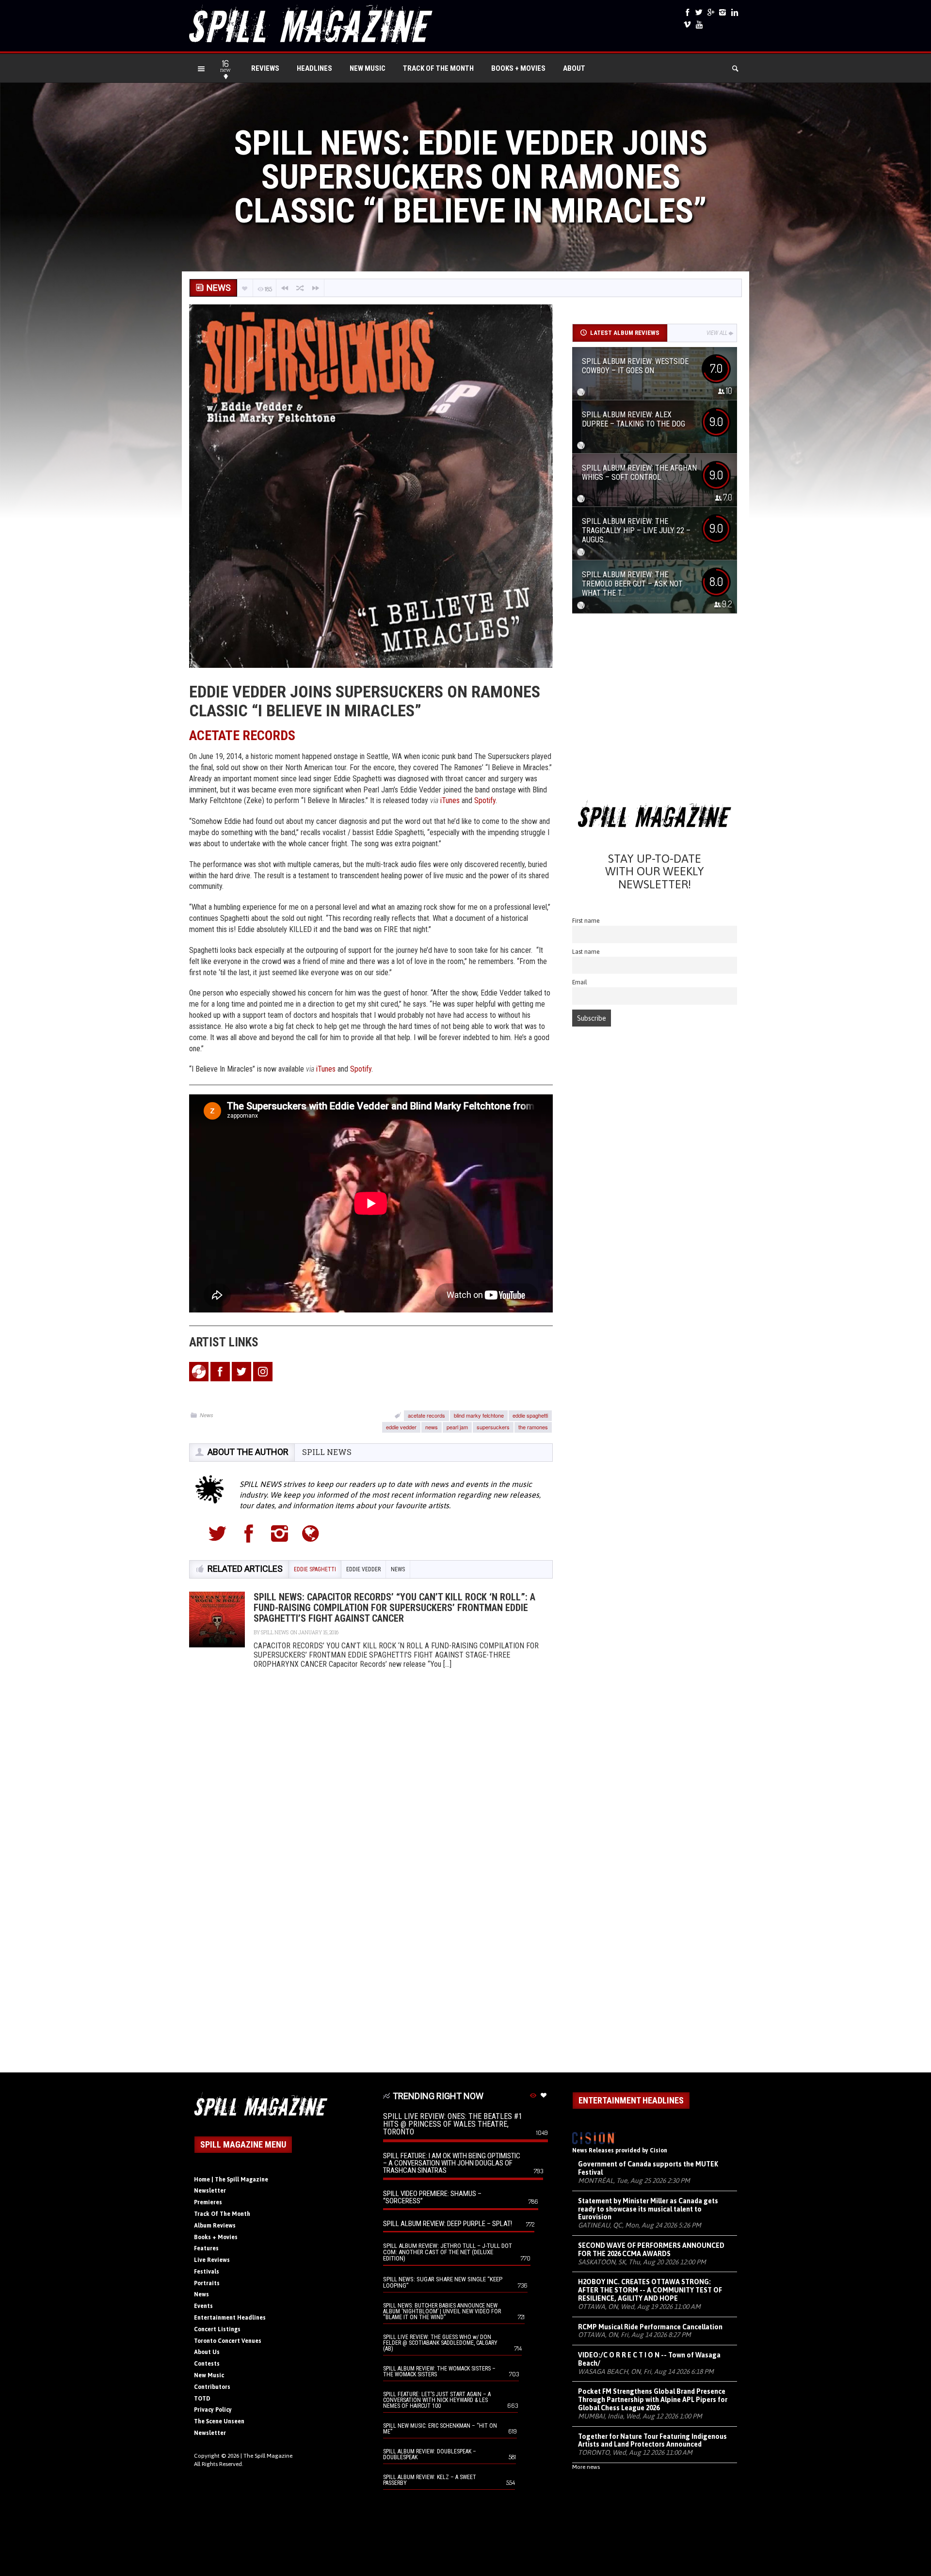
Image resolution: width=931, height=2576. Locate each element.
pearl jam (457, 1427)
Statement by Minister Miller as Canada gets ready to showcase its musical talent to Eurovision (648, 2209)
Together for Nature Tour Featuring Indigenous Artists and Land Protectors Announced (652, 2441)
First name (586, 921)
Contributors (212, 2387)
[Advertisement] (655, 710)
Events (203, 2306)
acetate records (426, 1415)
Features (206, 2248)
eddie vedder (401, 1427)
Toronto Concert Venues (228, 2341)
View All (717, 333)
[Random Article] (300, 288)
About (574, 68)
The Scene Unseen (219, 2421)
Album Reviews (215, 2226)
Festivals (207, 2272)
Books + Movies (518, 68)
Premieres (208, 2202)
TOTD (202, 2399)
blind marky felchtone (479, 1415)
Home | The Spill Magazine (231, 2180)
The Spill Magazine (268, 2456)
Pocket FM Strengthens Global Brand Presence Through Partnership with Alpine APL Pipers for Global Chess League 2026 (653, 2400)
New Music (368, 68)
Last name (586, 952)
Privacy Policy (213, 2410)
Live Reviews (212, 2260)
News (207, 1415)
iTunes (326, 1069)
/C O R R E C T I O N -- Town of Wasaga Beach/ (649, 2359)
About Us (207, 2352)
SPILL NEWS (327, 1452)
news (432, 1427)
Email (580, 982)
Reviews (265, 68)
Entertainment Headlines (230, 2318)
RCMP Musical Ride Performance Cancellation (650, 2327)
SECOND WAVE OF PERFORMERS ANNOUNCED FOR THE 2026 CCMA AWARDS (651, 2250)
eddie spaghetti (530, 1415)
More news (586, 2467)
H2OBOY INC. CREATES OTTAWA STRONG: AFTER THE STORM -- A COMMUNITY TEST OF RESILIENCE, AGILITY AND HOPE (650, 2290)
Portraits (207, 2283)
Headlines (314, 68)
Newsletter (210, 2191)
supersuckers (493, 1427)
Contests (207, 2364)
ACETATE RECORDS (242, 735)
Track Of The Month (438, 68)
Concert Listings (217, 2329)
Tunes (451, 800)
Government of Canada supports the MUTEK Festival (648, 2168)
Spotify (485, 800)
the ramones (533, 1427)
